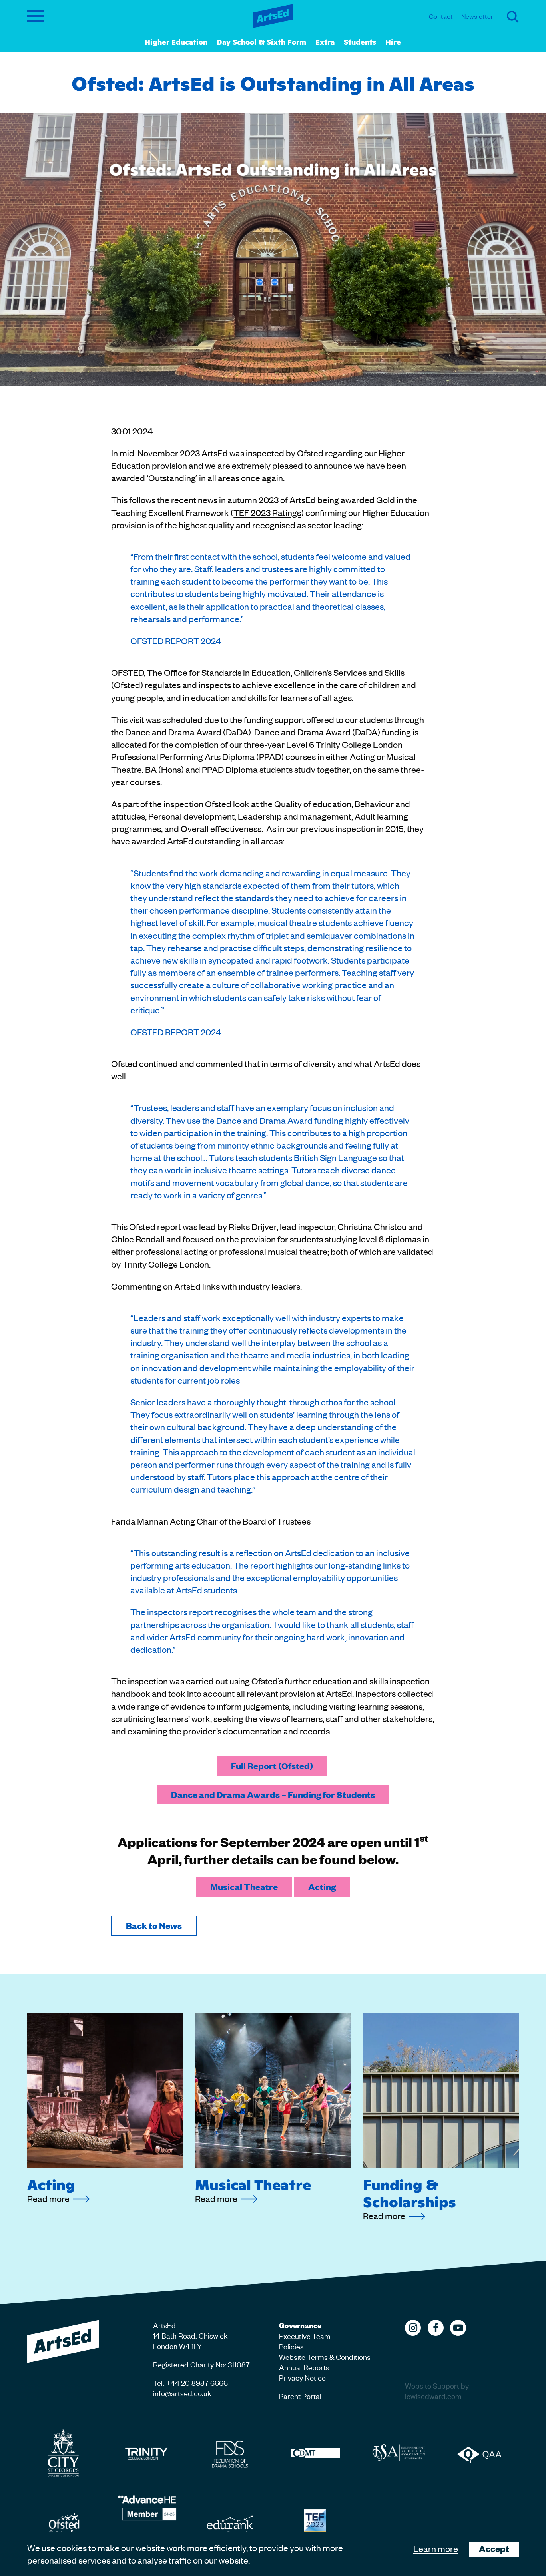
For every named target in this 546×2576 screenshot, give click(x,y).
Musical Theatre (244, 1887)
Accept (494, 2549)
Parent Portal (300, 2396)
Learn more (436, 2548)
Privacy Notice (302, 2377)
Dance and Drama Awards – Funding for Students (273, 1795)
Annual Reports (304, 2367)
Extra (325, 42)
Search (513, 17)
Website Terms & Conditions (325, 2356)
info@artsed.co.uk (182, 2393)
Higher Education (176, 42)
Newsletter (477, 16)
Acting (322, 1887)
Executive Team (305, 2336)
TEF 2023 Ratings (267, 512)
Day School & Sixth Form (261, 42)
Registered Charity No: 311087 (201, 2364)
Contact (441, 16)
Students (360, 42)
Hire (393, 42)
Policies (291, 2346)
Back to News (154, 1926)
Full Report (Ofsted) (272, 1766)
